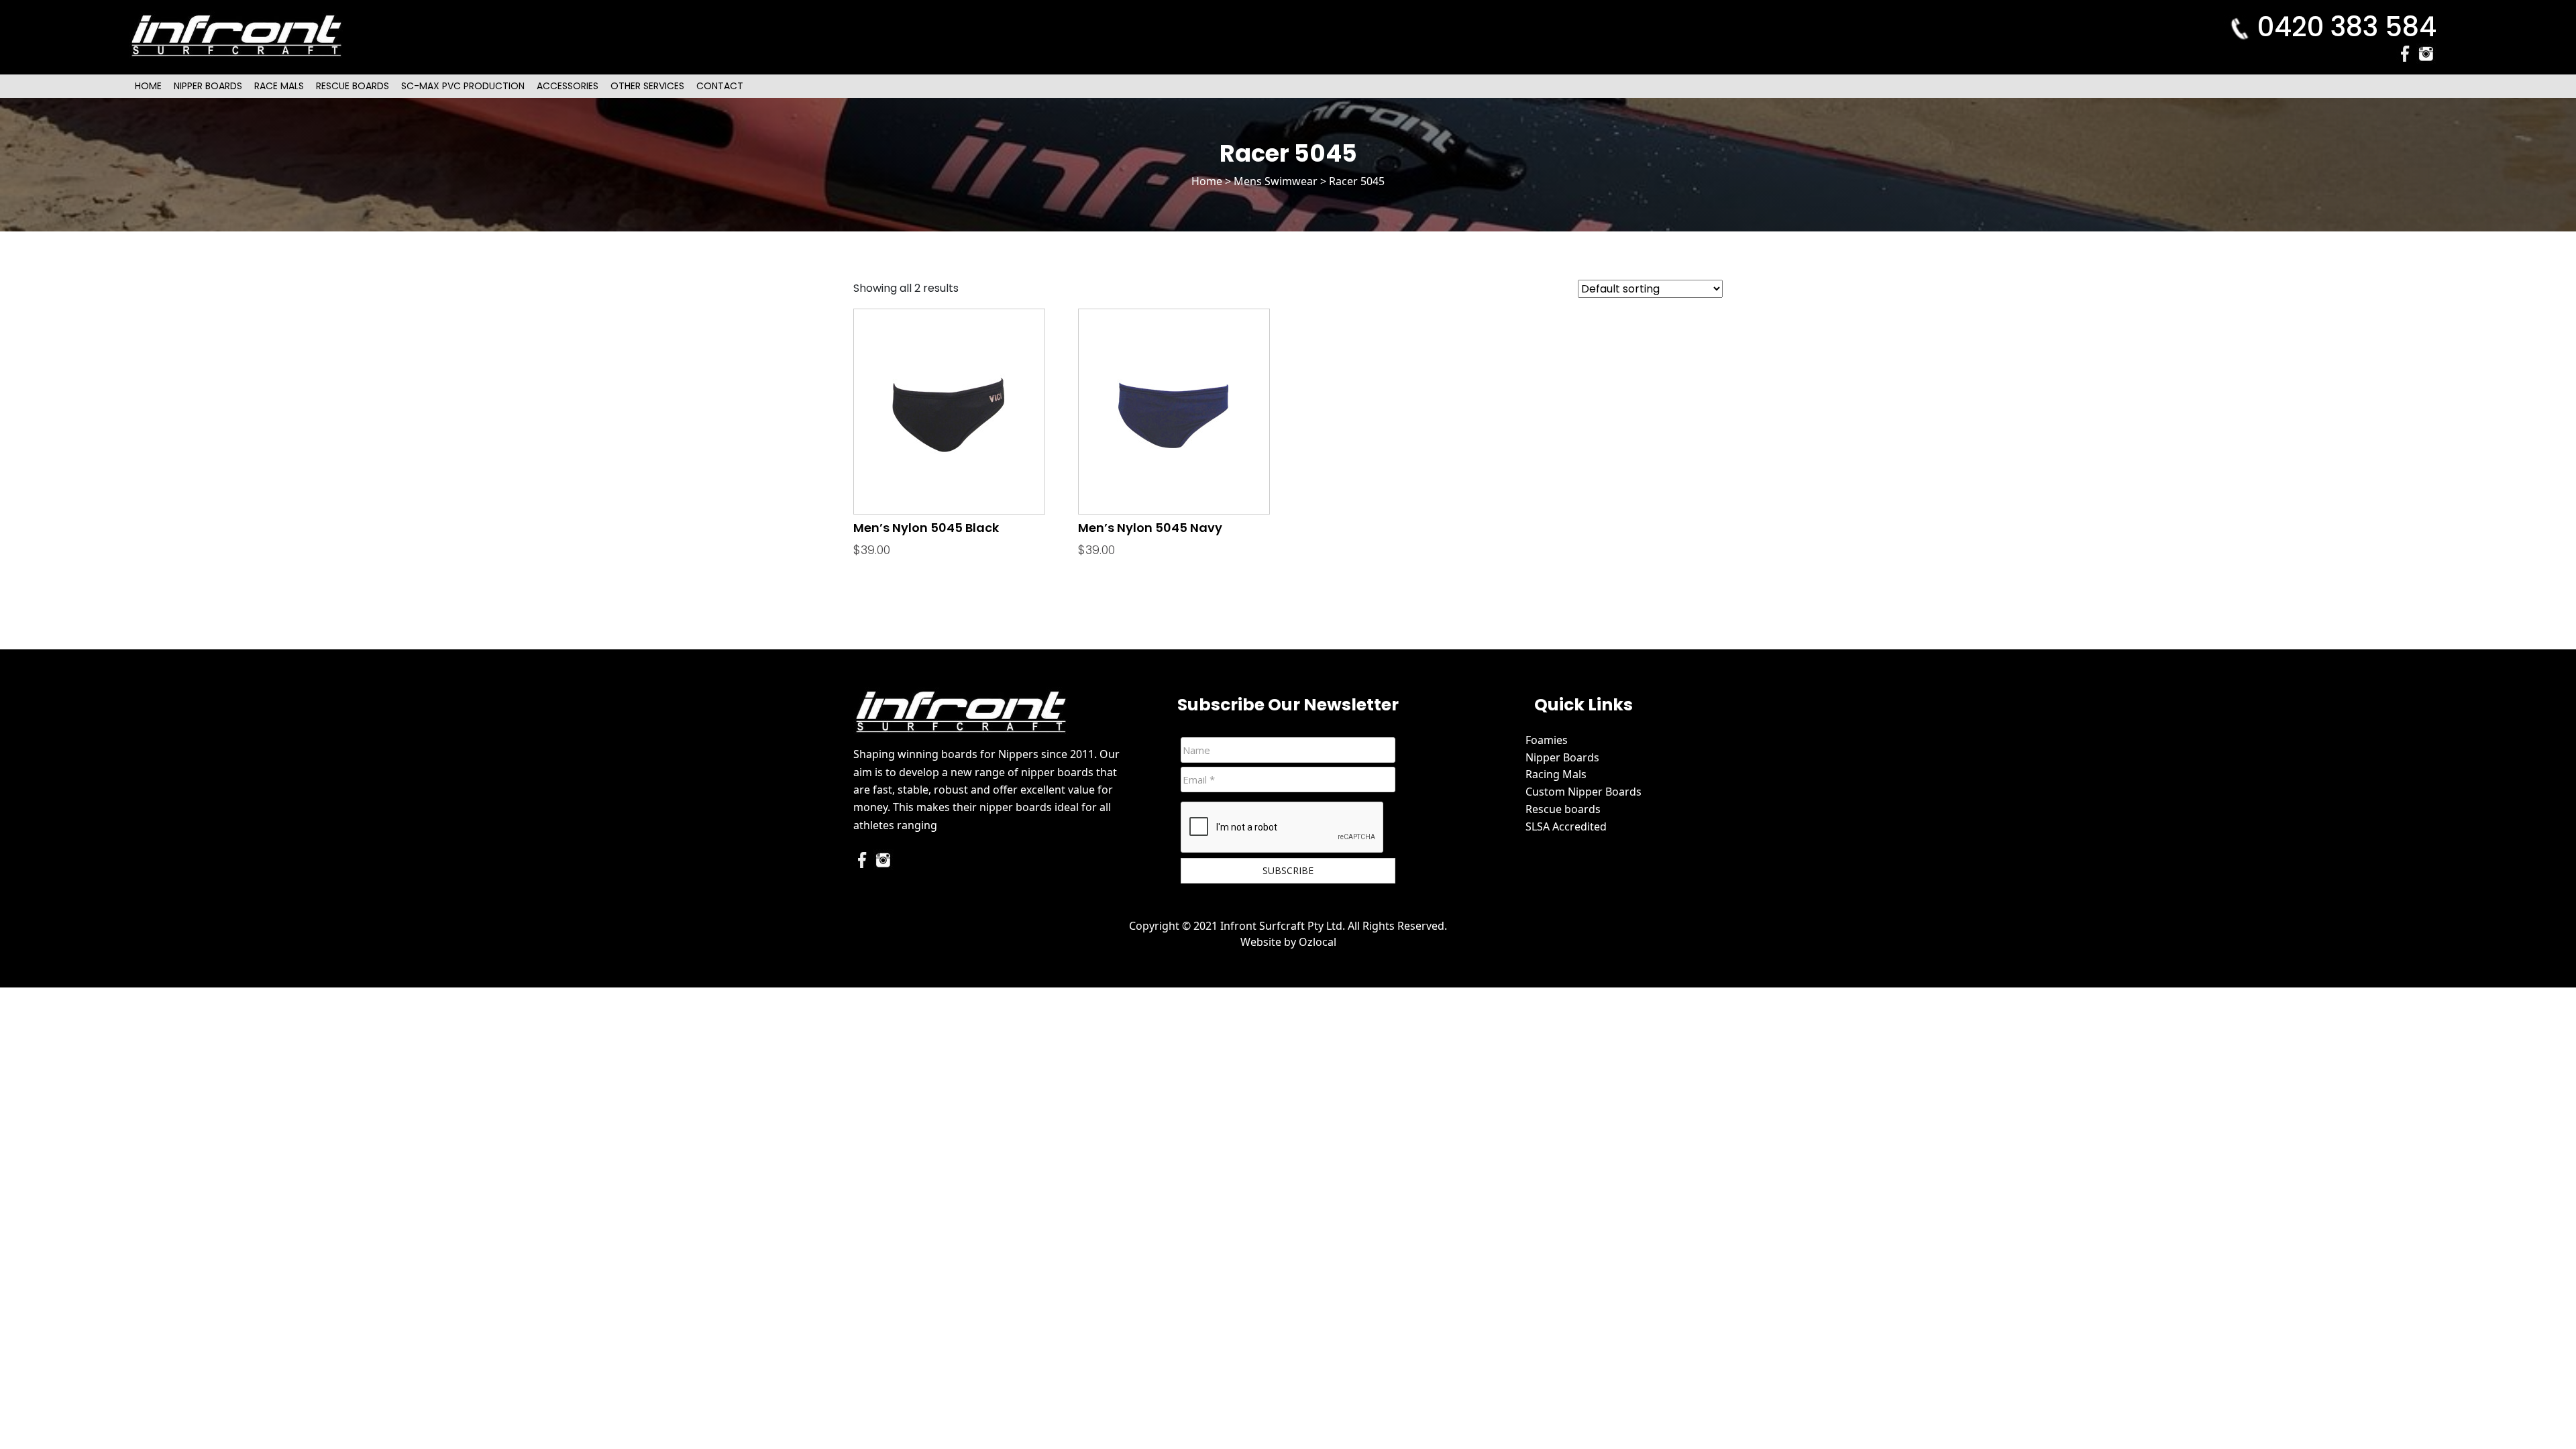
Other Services (647, 86)
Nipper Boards (208, 86)
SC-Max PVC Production (463, 86)
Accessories (568, 86)
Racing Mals (1556, 774)
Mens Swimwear (1276, 181)
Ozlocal (1318, 942)
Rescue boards (1563, 809)
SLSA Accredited (1566, 826)
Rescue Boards (353, 86)
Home (148, 86)
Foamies (1547, 740)
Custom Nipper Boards (1584, 792)
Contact (720, 86)
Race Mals (279, 86)
